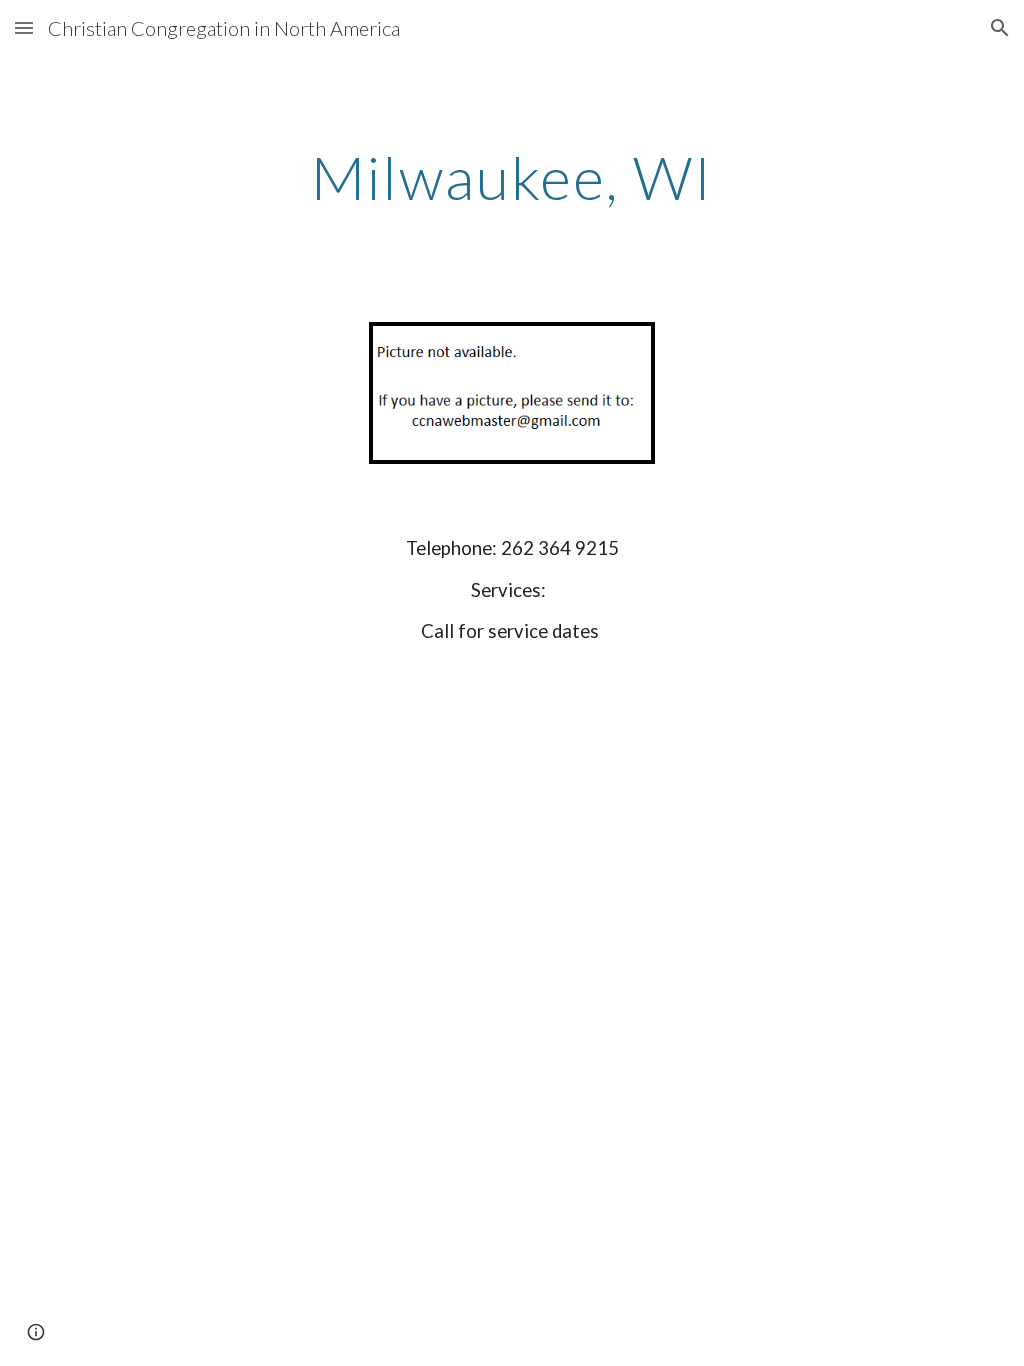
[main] (511, 177)
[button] (24, 27)
